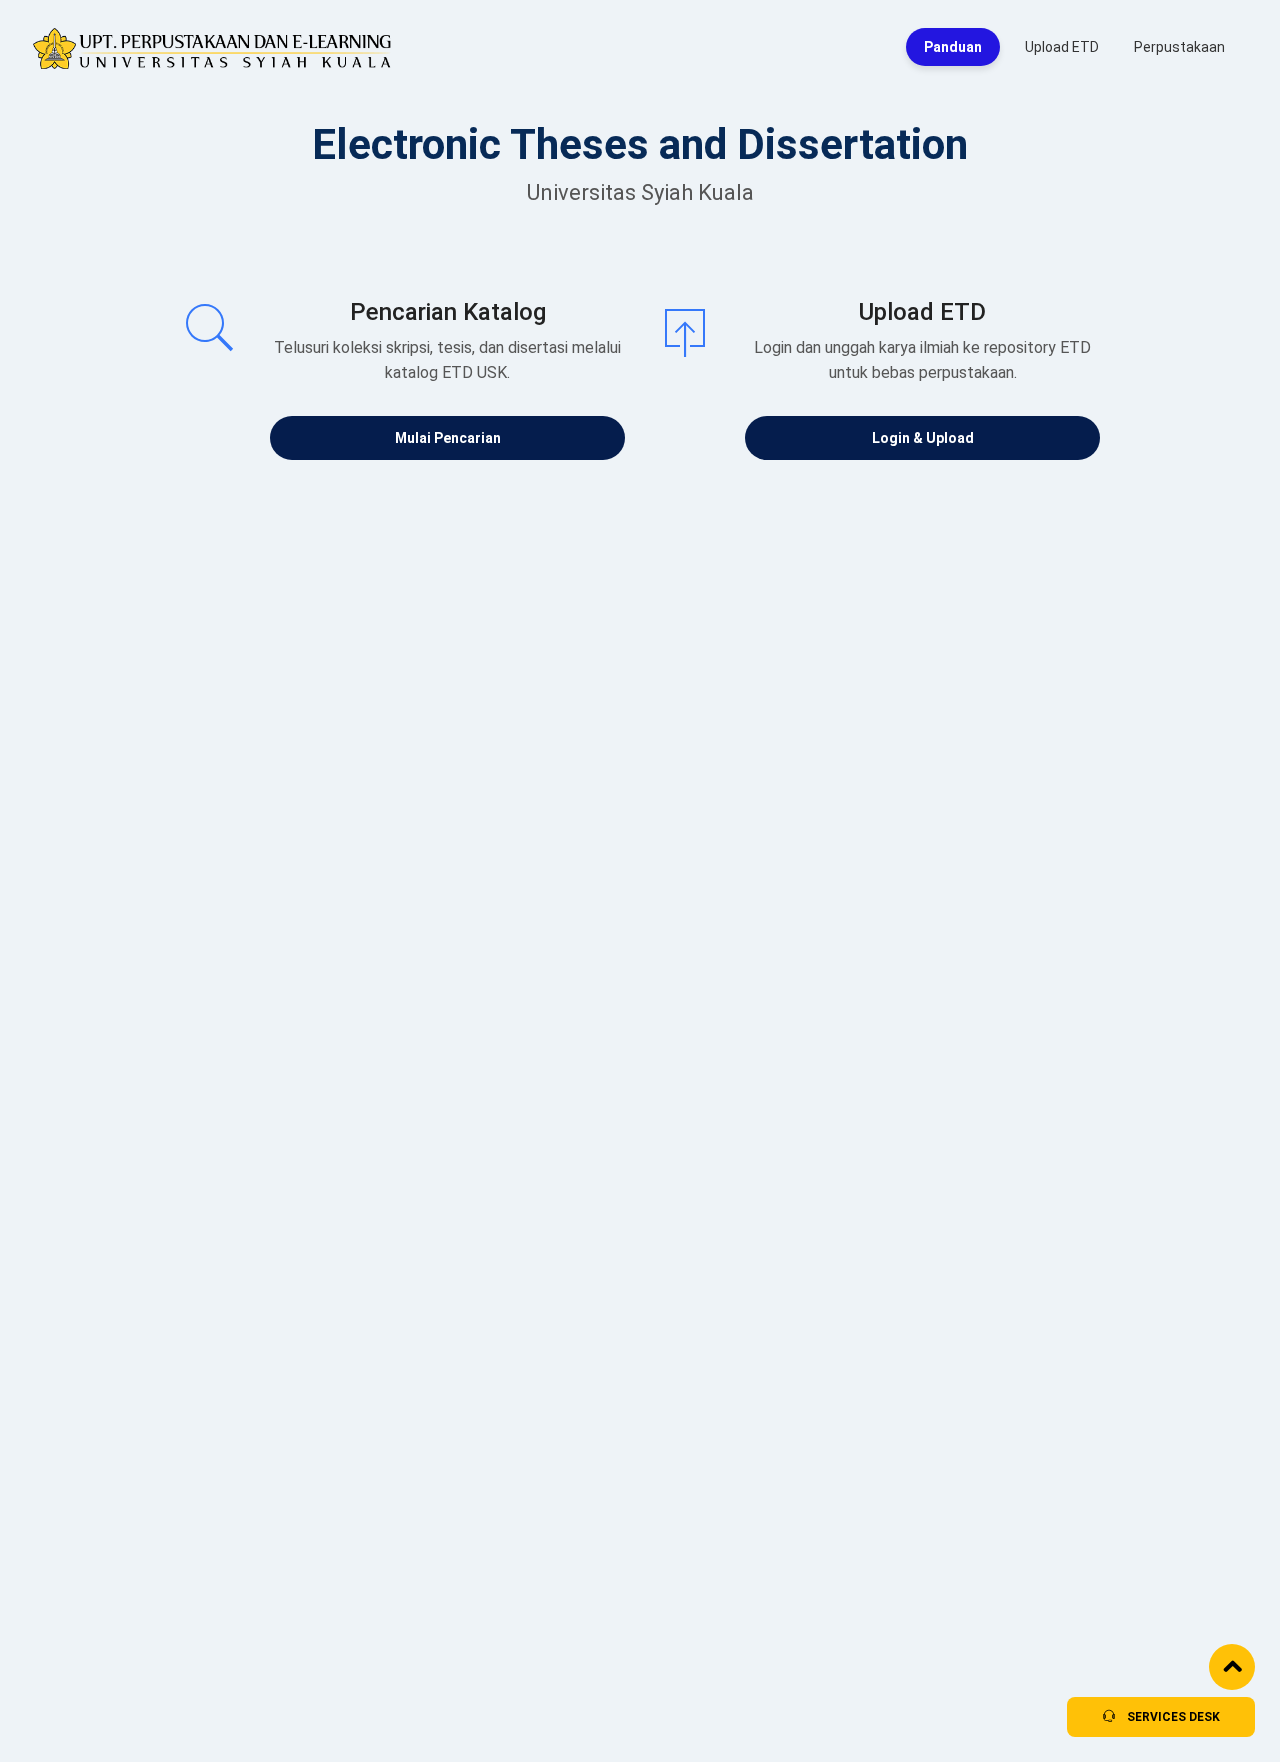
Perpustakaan (1179, 47)
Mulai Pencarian (448, 438)
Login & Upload (923, 438)
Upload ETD (1062, 47)
